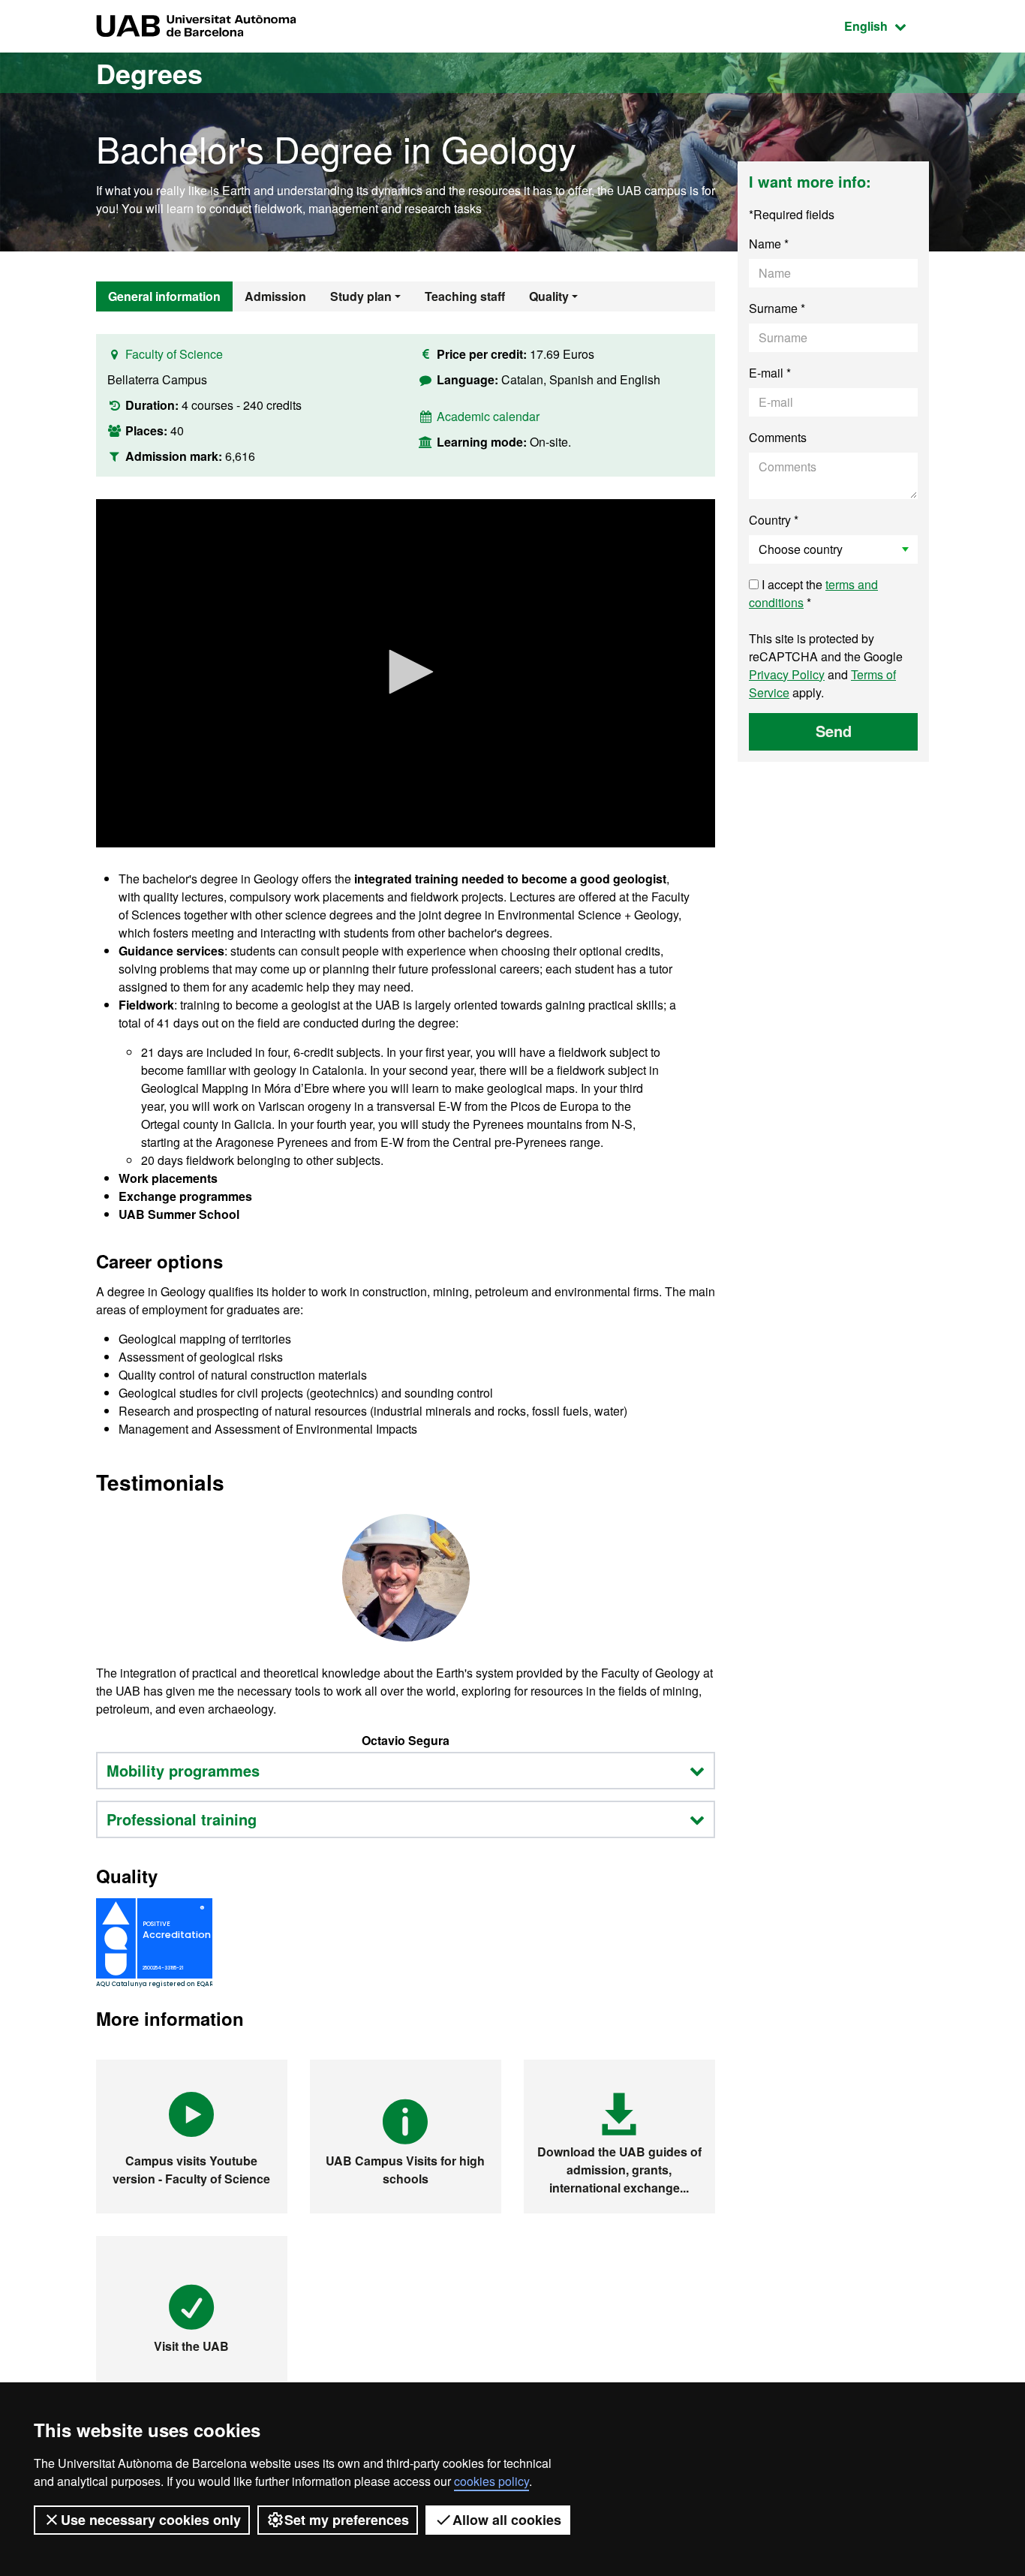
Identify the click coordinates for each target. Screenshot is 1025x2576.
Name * (769, 244)
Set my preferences (347, 2520)
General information (164, 296)
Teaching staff (465, 296)
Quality (549, 296)
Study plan (361, 296)
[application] (406, 673)
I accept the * (813, 593)
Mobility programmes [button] (183, 1770)
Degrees (149, 73)
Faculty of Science (174, 354)
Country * (774, 520)
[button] (406, 672)
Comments (778, 437)
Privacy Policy (787, 674)
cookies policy (491, 2481)
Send (834, 731)
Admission (275, 296)
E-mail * (770, 373)
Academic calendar (488, 416)
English (887, 26)
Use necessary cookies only (151, 2520)
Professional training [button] (182, 1819)
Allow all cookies (507, 2520)
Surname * (777, 308)
